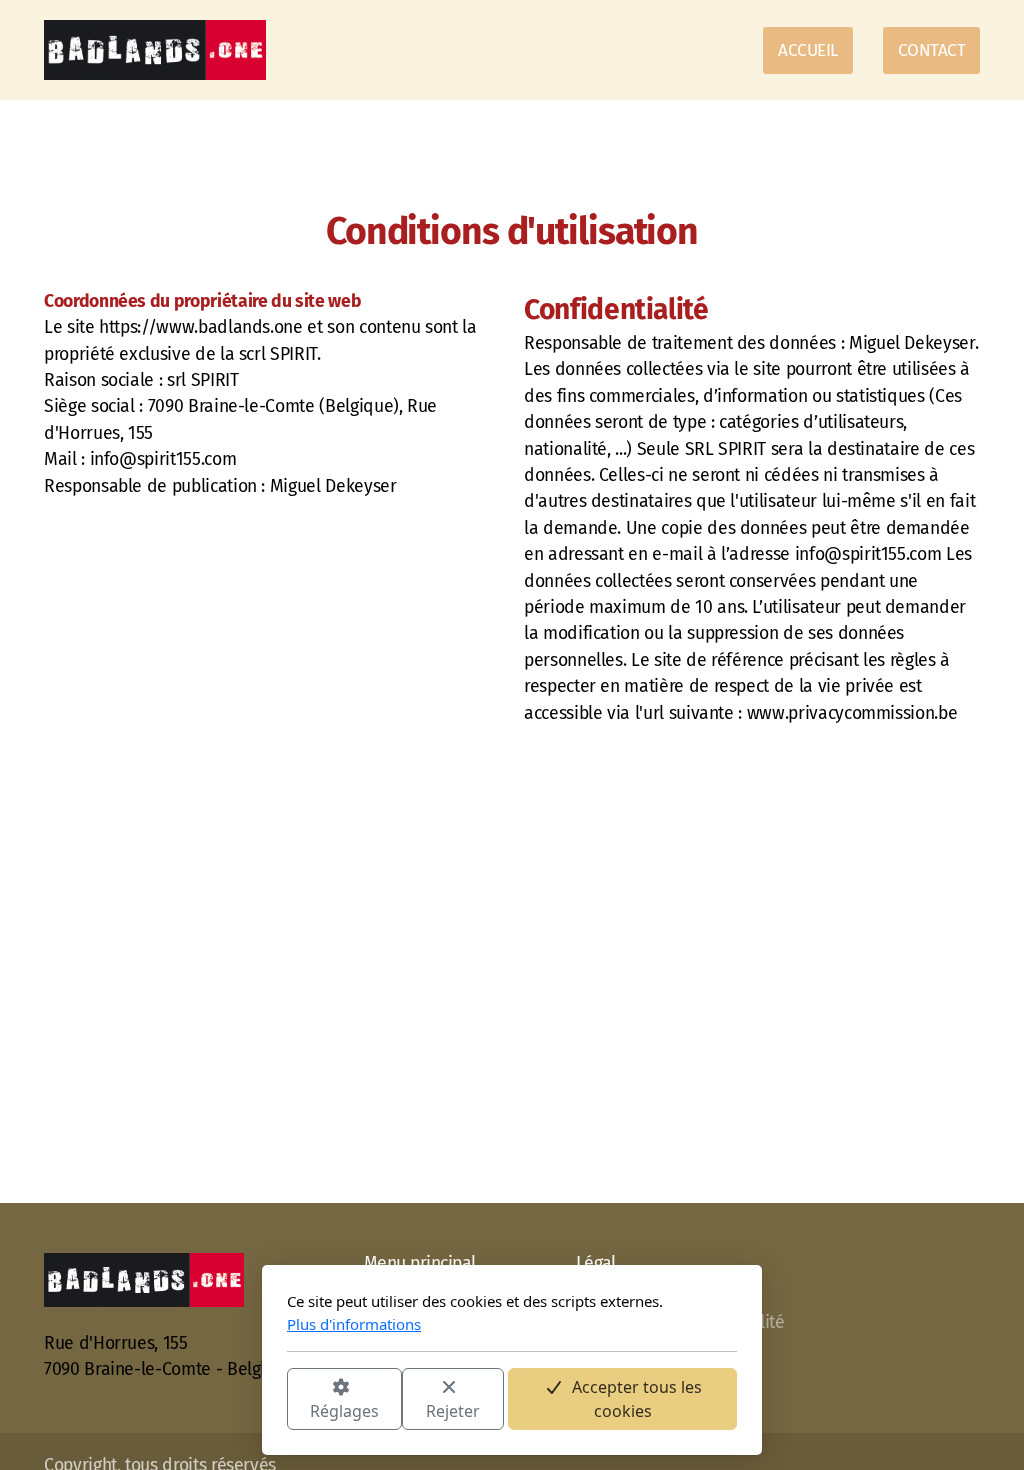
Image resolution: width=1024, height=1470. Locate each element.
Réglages (344, 1411)
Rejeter (453, 1411)
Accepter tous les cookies (637, 1399)
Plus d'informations (354, 1324)
